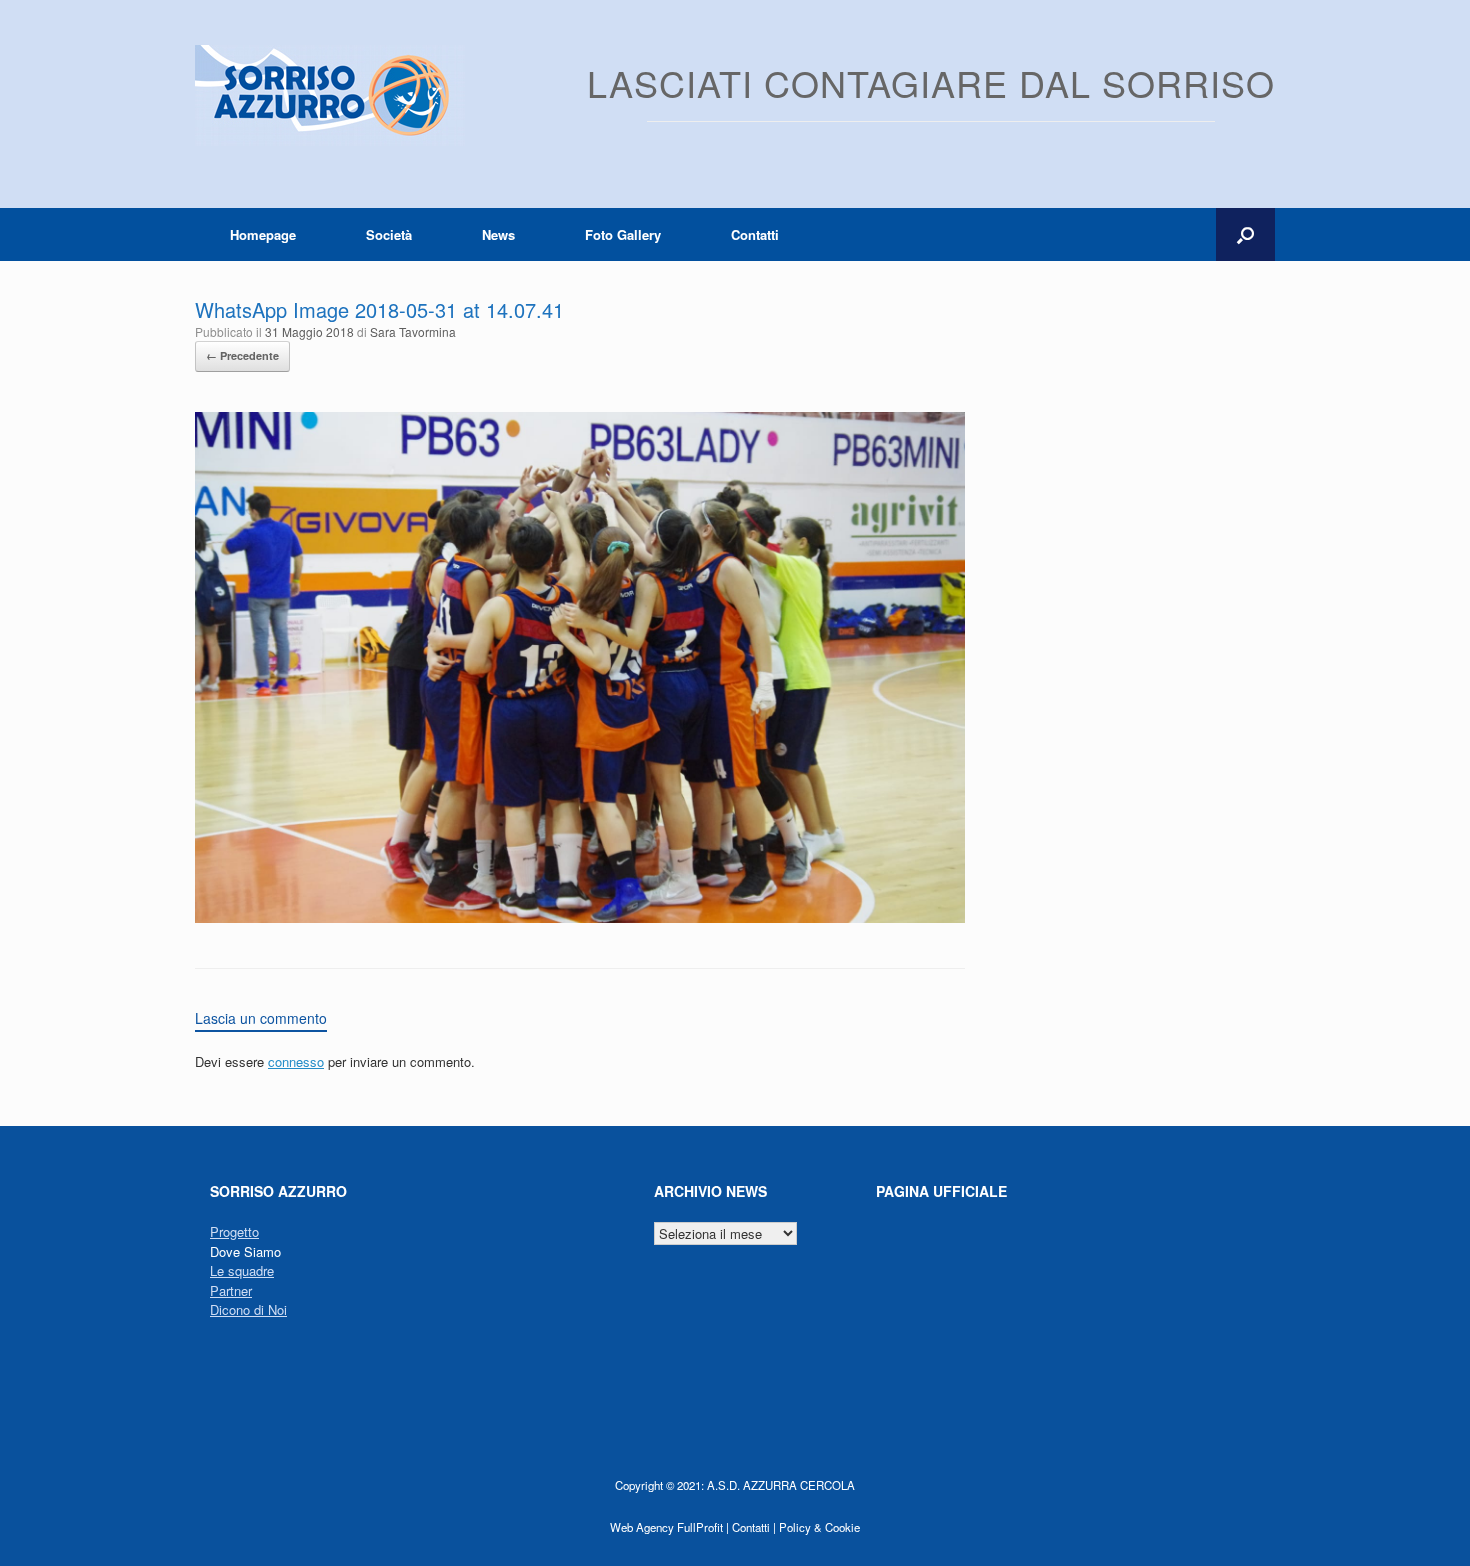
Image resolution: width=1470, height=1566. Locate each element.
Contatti (755, 234)
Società (389, 234)
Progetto (234, 1231)
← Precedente (242, 355)
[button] (1245, 234)
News (498, 234)
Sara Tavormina (413, 331)
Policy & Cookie (819, 1527)
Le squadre (242, 1270)
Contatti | (754, 1527)
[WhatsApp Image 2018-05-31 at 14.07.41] (580, 917)
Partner (231, 1290)
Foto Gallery (623, 234)
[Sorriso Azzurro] (330, 95)
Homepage (263, 234)
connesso (296, 1061)
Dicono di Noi (248, 1309)
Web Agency (642, 1527)
